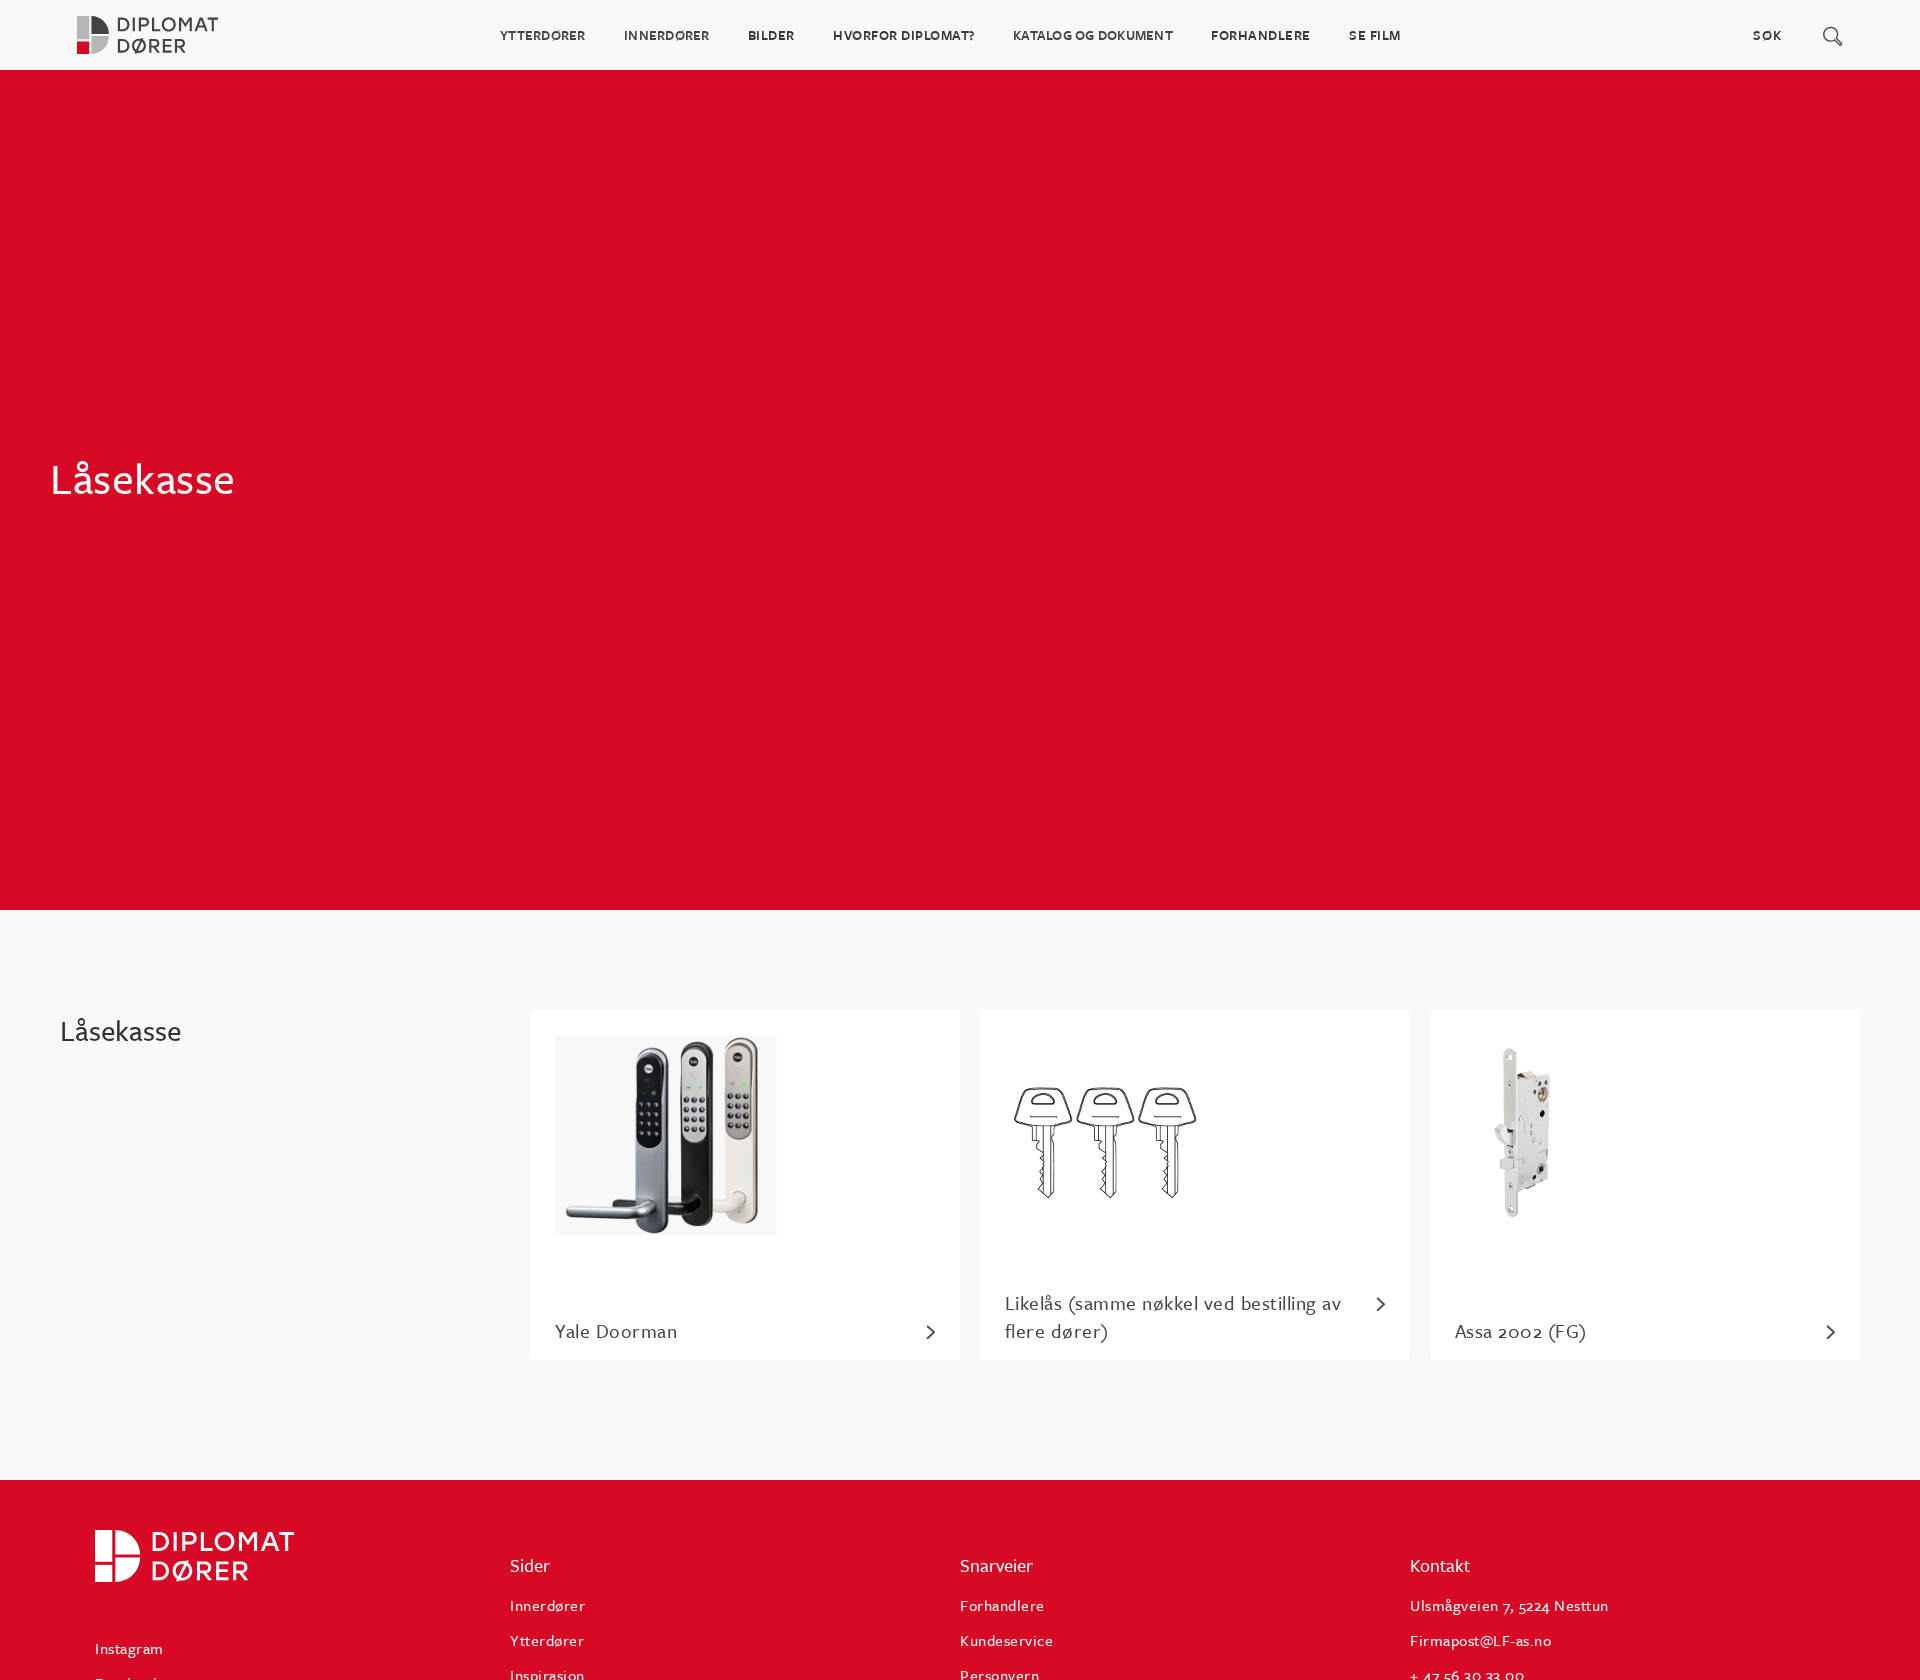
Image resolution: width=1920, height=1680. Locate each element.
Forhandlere (1261, 35)
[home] (165, 35)
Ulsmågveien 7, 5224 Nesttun (1509, 1605)
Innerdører (667, 35)
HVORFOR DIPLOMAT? (904, 35)
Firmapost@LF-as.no (1480, 1640)
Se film (1375, 35)
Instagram (129, 1648)
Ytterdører (543, 35)
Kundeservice (1006, 1640)
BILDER (771, 35)
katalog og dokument (1093, 35)
